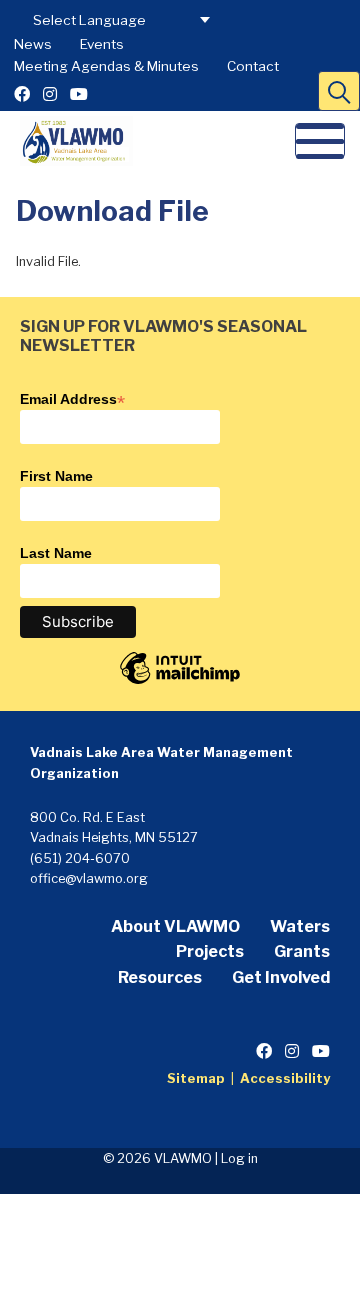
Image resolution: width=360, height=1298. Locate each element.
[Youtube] (79, 94)
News (33, 44)
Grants (302, 951)
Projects (210, 951)
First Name (56, 476)
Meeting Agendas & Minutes (106, 66)
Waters (300, 926)
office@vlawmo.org (89, 878)
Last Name (56, 553)
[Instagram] (50, 94)
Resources (160, 977)
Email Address (72, 399)
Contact (253, 66)
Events (102, 44)
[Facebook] (22, 94)
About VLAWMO (175, 926)
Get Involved (281, 977)
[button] (339, 91)
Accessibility (285, 1078)
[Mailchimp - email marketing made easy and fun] (180, 683)
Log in (239, 1158)
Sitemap (196, 1078)
